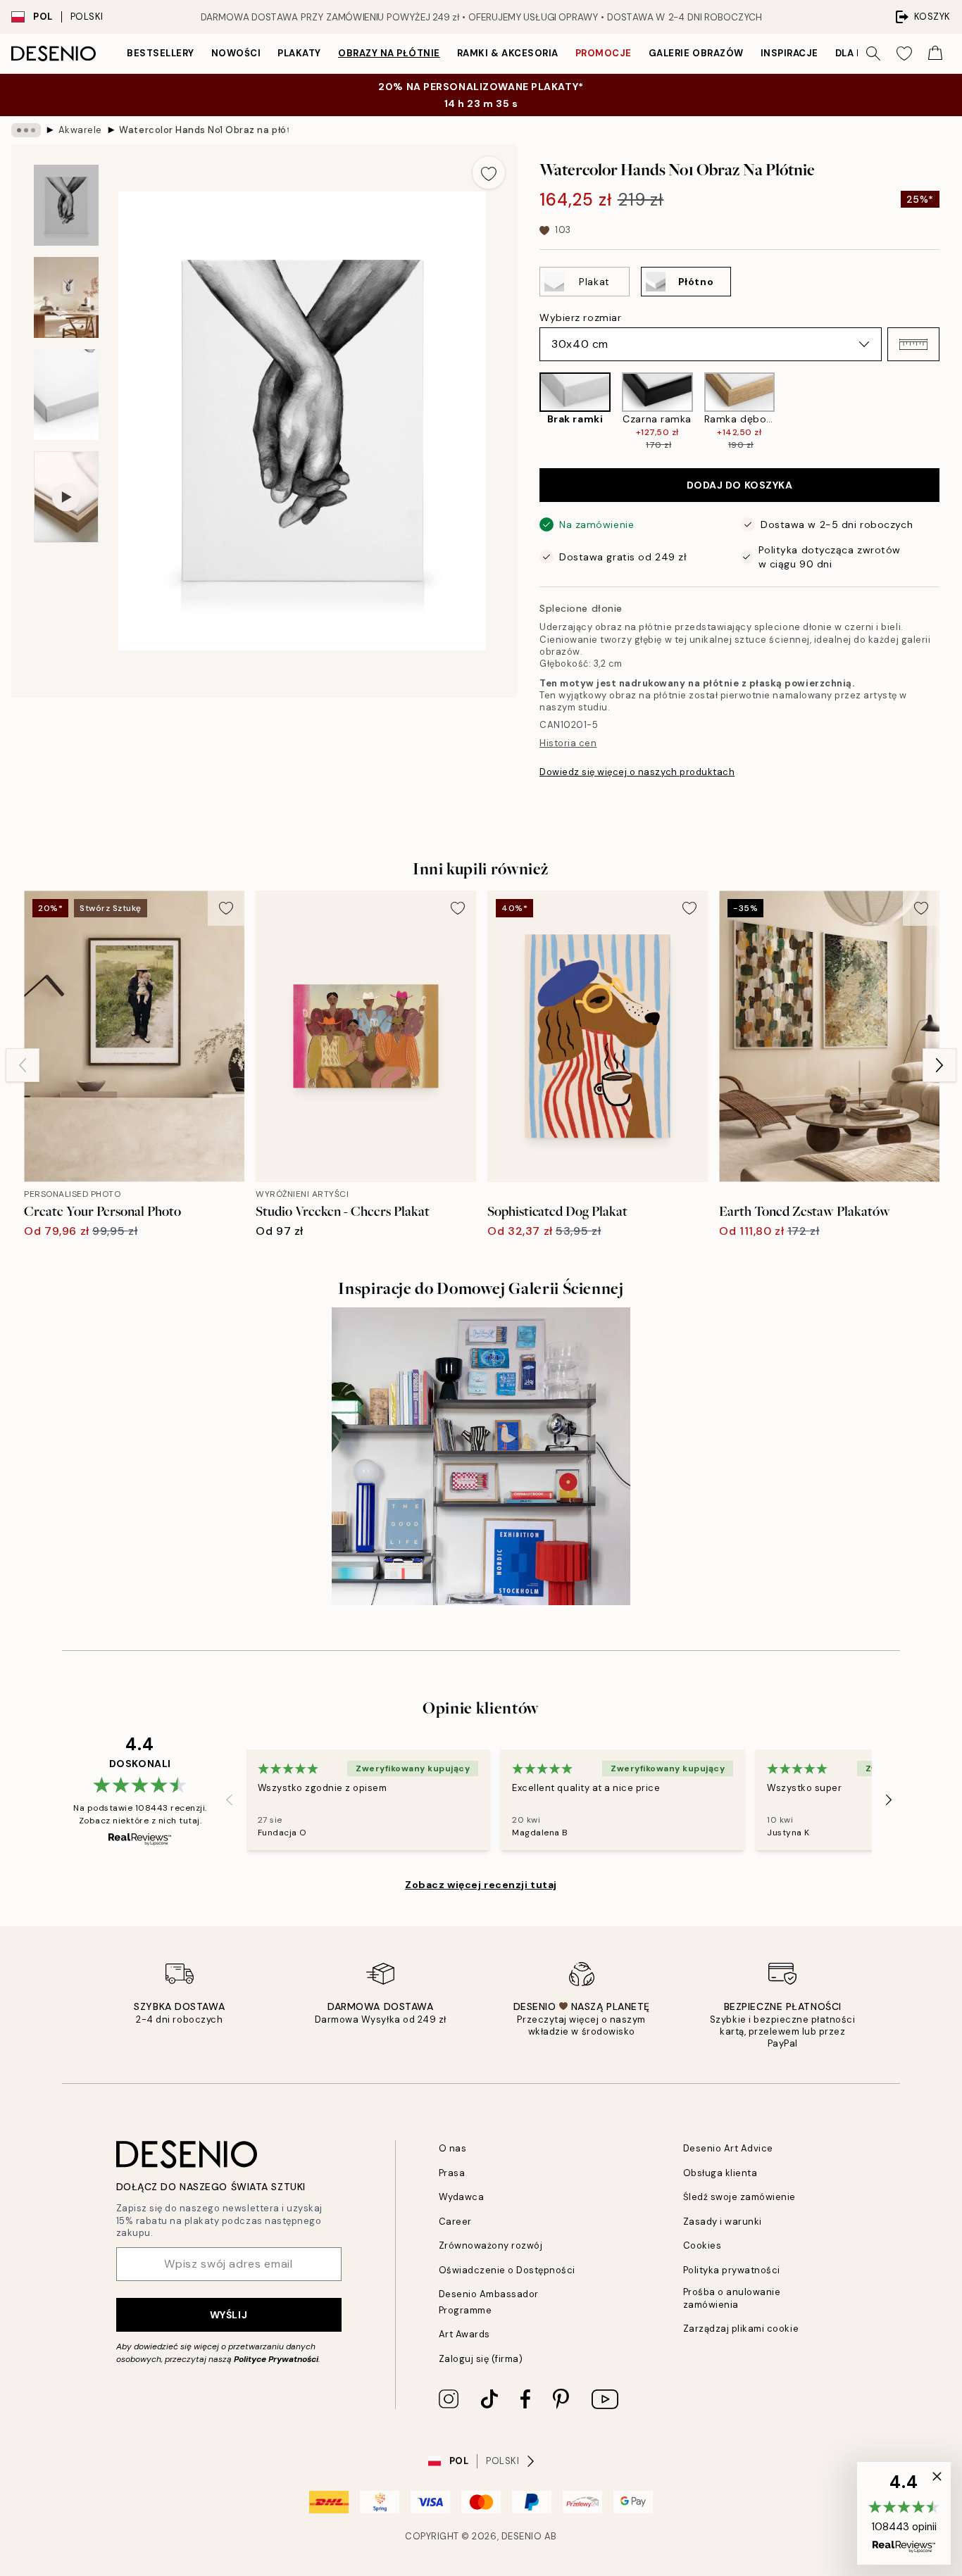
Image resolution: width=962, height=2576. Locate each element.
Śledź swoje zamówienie (739, 2197)
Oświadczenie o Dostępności (507, 2270)
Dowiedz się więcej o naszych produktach (637, 772)
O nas (453, 2148)
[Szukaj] (873, 54)
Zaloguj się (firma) (481, 2359)
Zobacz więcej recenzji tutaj (481, 1885)
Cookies (702, 2245)
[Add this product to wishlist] (489, 172)
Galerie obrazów (696, 53)
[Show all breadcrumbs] (26, 130)
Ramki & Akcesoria (508, 53)
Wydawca (462, 2197)
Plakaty (299, 53)
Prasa (452, 2173)
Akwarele (80, 130)
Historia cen (568, 743)
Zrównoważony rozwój (491, 2245)
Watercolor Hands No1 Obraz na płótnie (204, 130)
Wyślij (229, 2315)
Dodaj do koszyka (740, 485)
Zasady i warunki (723, 2222)
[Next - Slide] (951, 412)
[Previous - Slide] (528, 412)
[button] (913, 344)
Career (455, 2222)
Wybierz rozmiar (580, 318)
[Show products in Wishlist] (904, 54)
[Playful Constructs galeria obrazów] (481, 1456)
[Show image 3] (66, 395)
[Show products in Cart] (935, 54)
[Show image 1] (66, 205)
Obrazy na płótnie (389, 53)
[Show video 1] (66, 497)
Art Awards (464, 2334)
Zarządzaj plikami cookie (741, 2329)
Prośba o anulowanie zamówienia (732, 2298)
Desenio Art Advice (728, 2148)
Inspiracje (789, 53)
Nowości (236, 53)
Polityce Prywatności (276, 2359)
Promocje (604, 53)
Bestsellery (161, 53)
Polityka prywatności (732, 2270)
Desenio (522, 2536)
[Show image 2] (66, 297)
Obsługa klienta (720, 2173)
